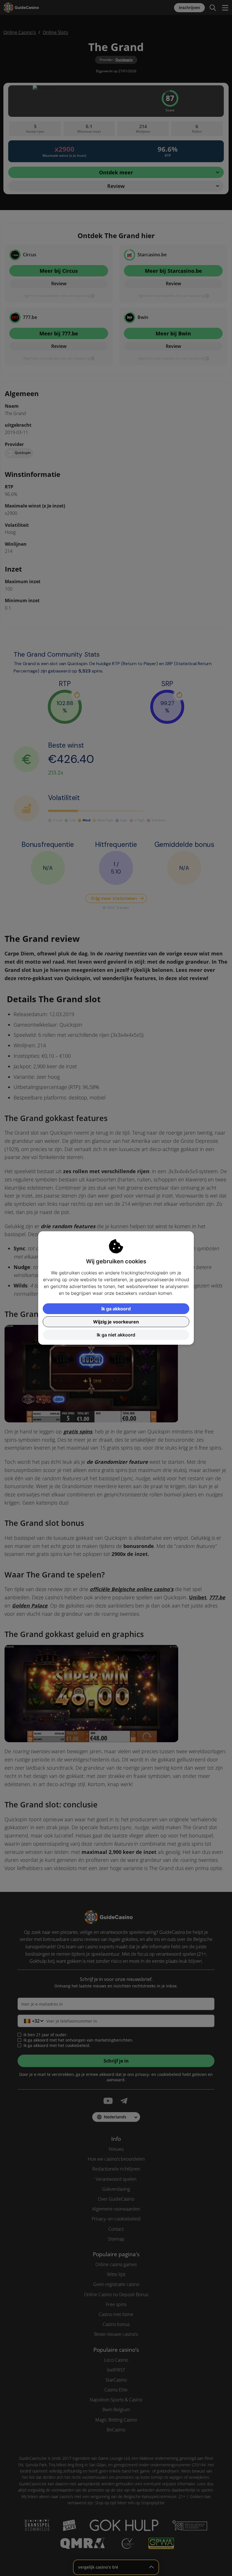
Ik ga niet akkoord (116, 1335)
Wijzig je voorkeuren (116, 1322)
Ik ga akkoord (116, 1309)
